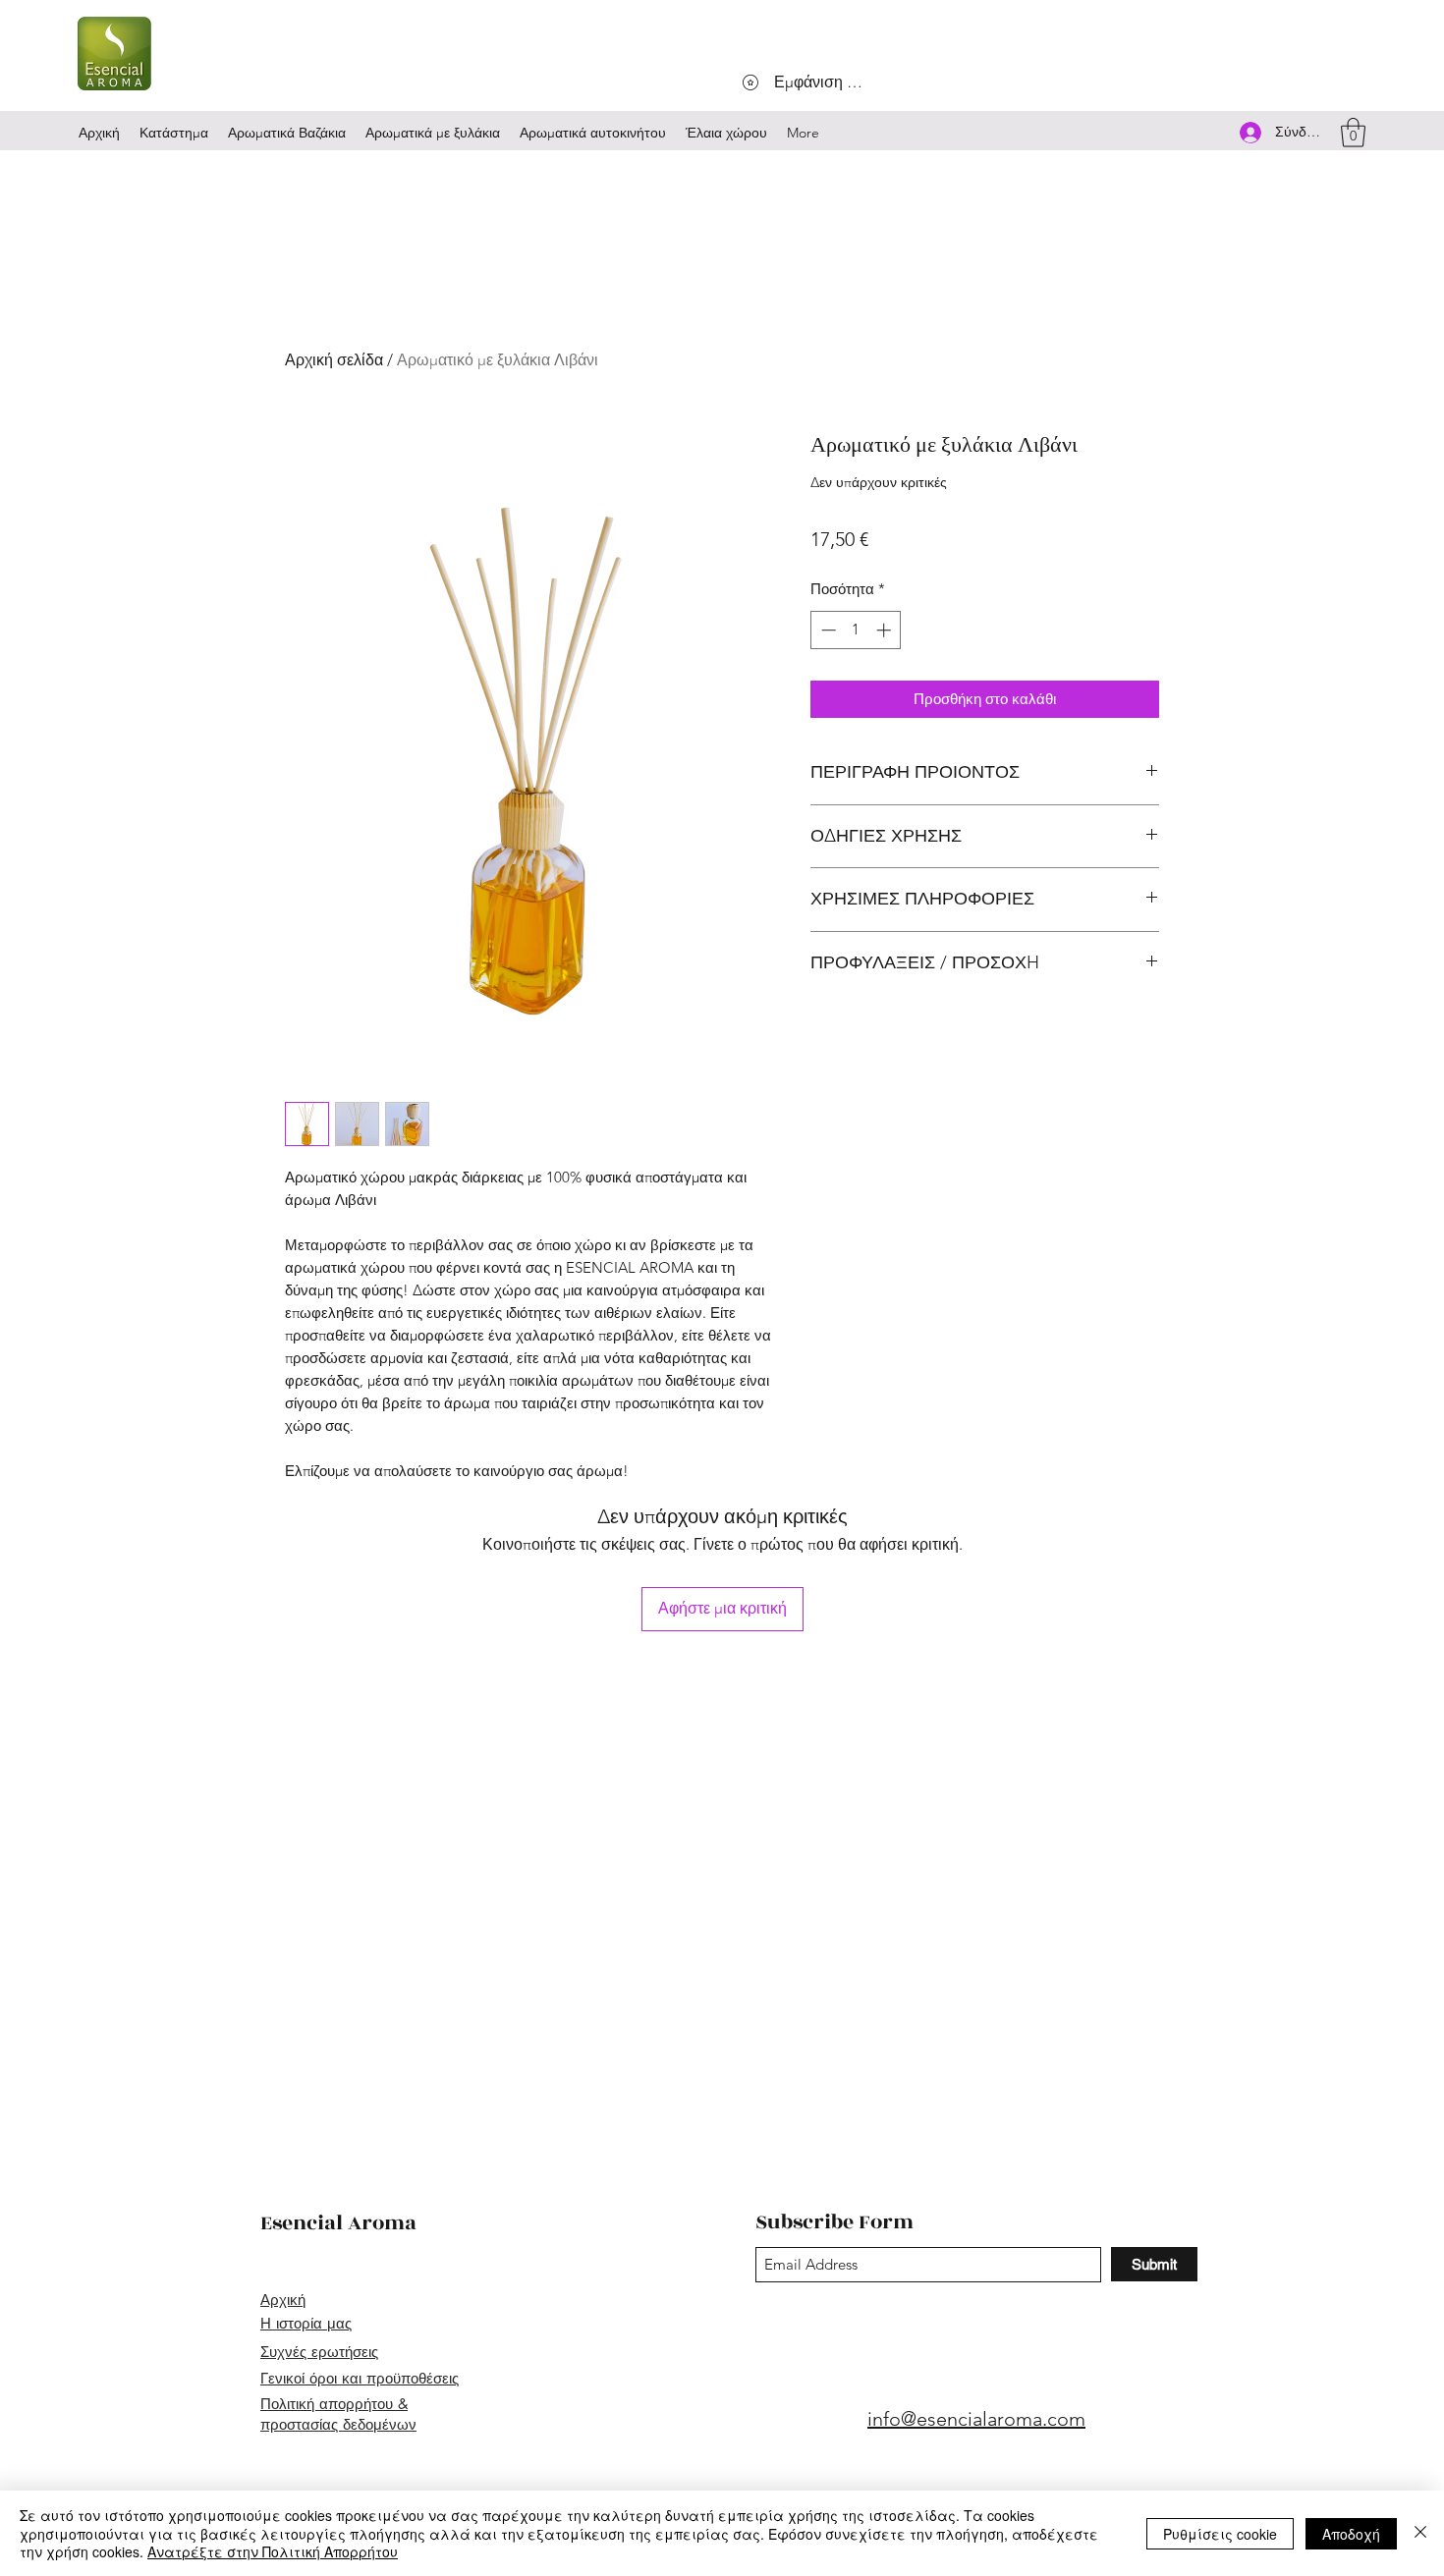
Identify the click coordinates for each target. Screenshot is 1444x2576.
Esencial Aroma (338, 2223)
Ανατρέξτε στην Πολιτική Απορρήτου (273, 2551)
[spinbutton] (856, 630)
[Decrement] (827, 630)
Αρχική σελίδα (334, 360)
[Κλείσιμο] (1420, 2533)
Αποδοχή (1351, 2534)
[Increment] (886, 630)
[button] (1353, 133)
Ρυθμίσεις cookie (1220, 2534)
